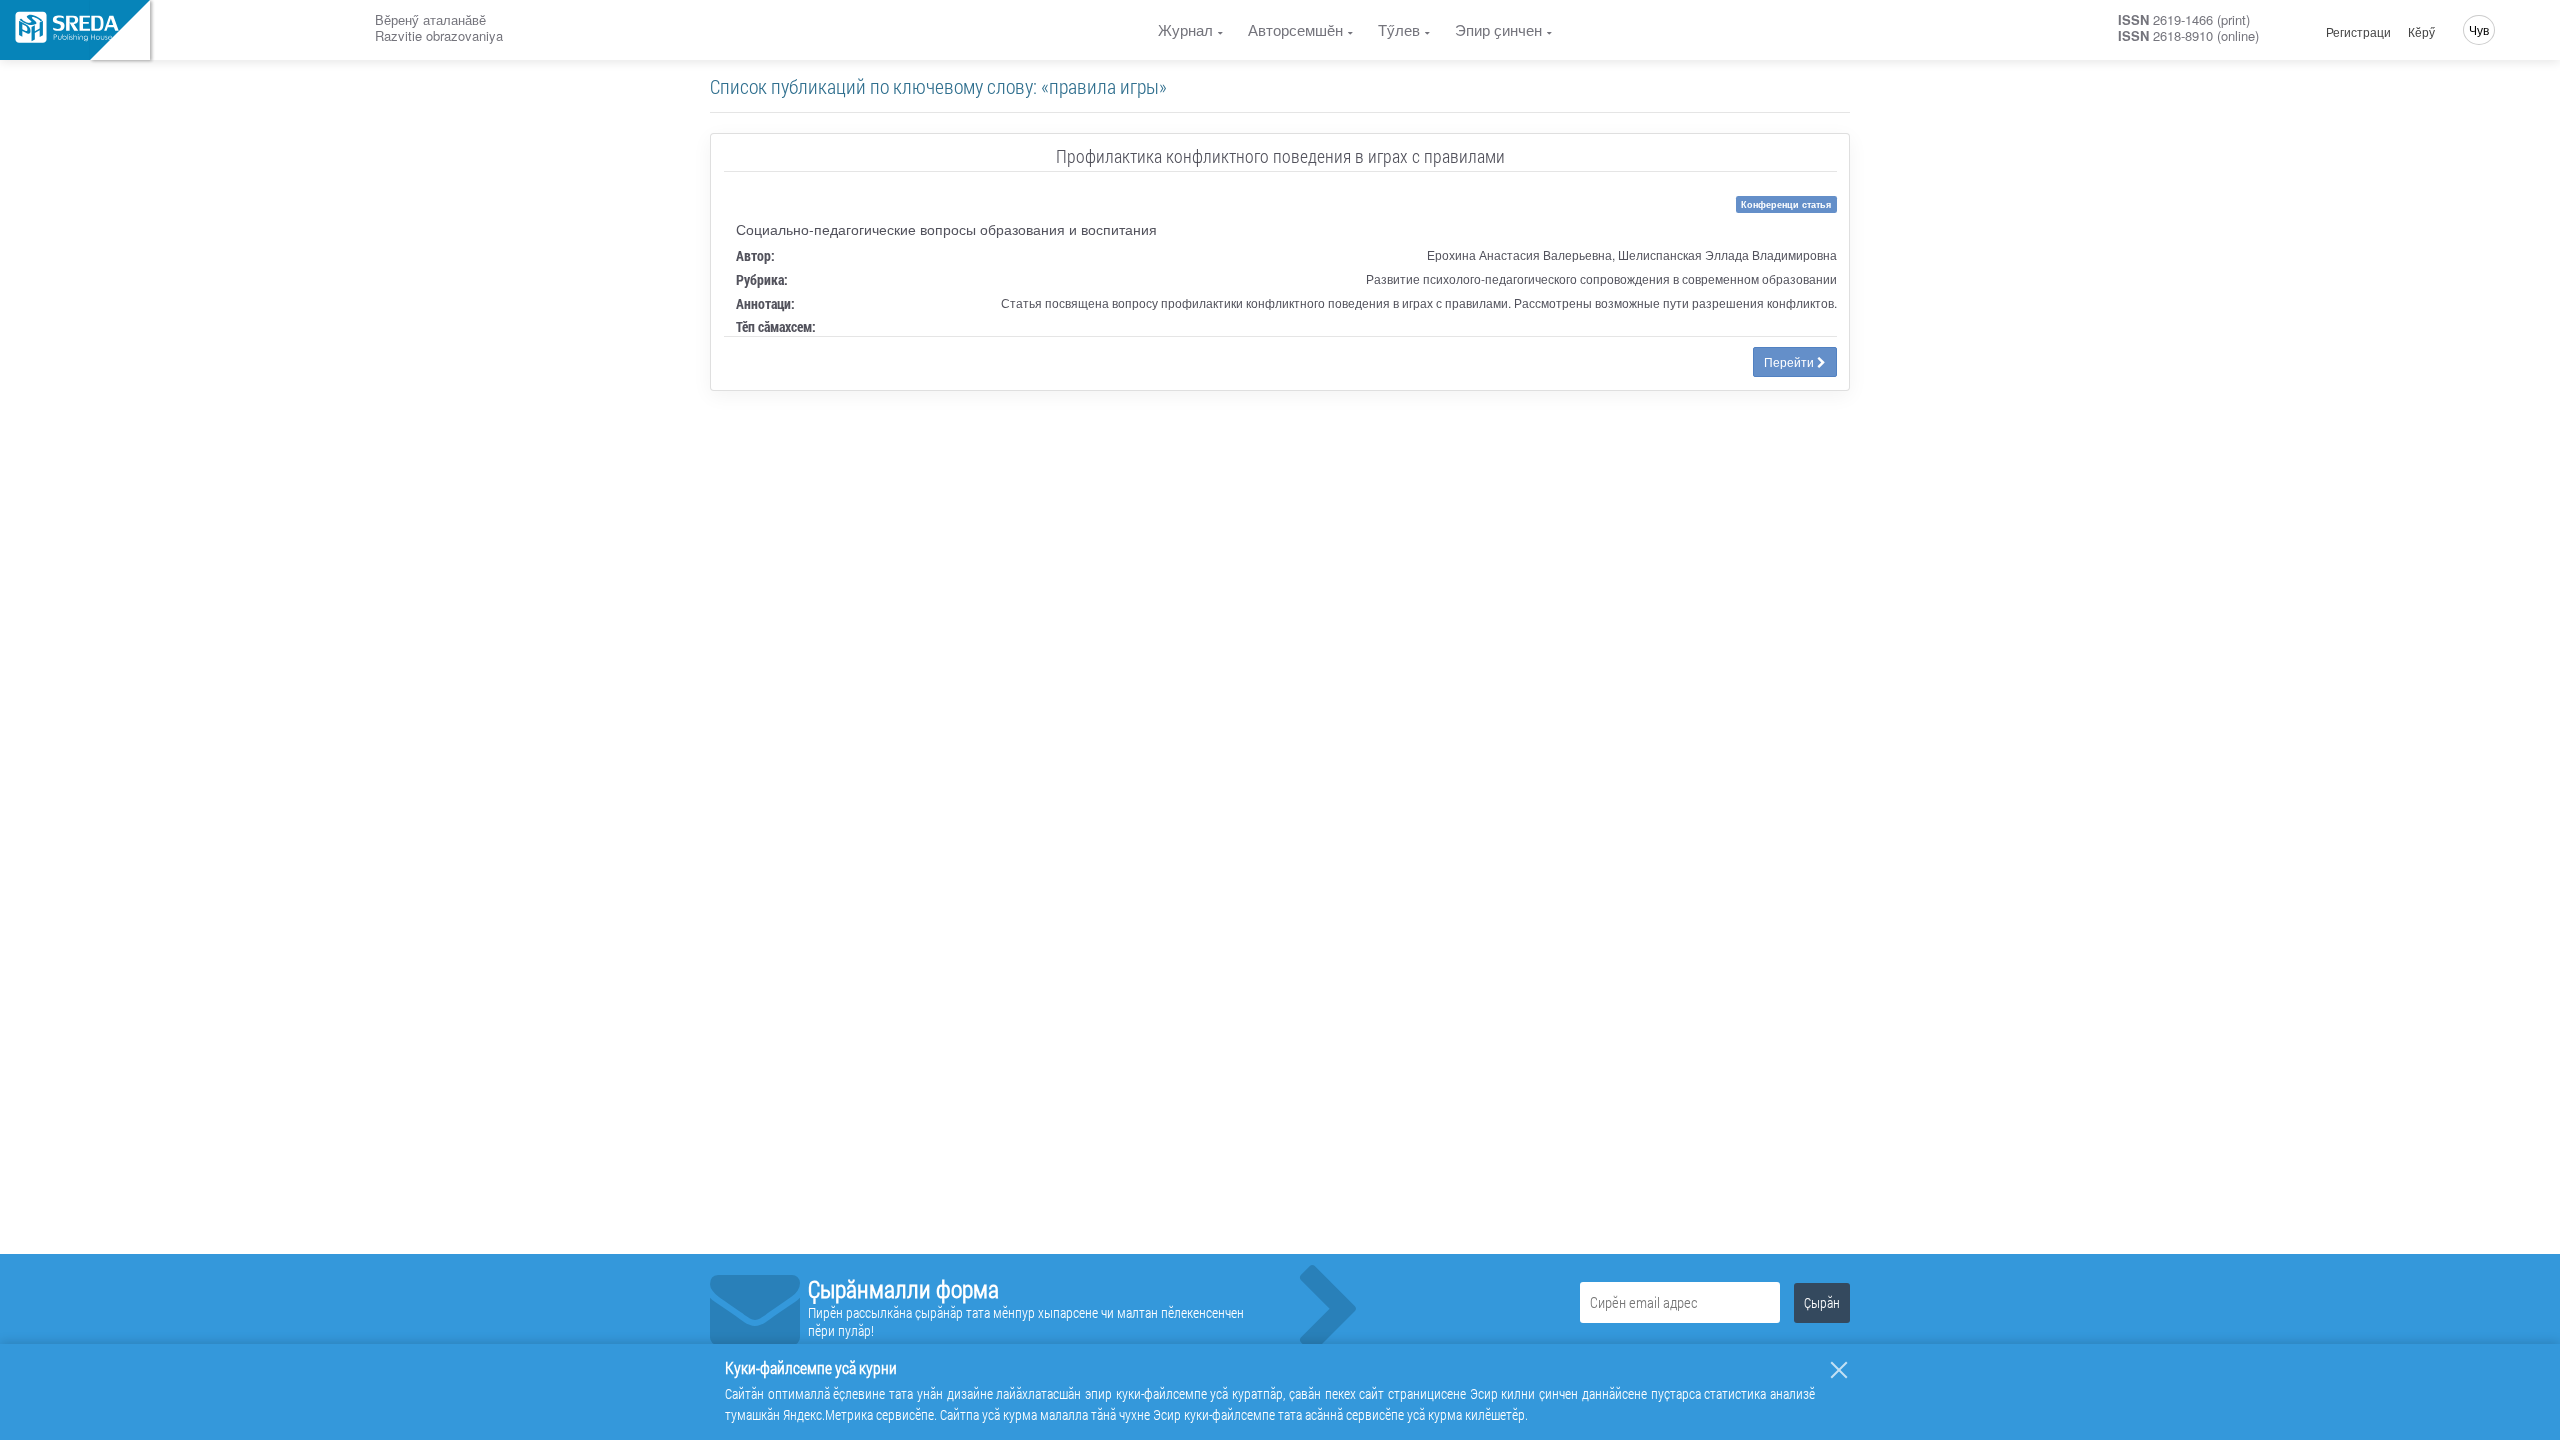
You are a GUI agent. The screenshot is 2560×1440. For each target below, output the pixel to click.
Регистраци (2358, 32)
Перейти (1790, 361)
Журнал (1185, 29)
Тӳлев (1399, 29)
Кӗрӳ (2421, 32)
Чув (2479, 29)
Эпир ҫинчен (1498, 29)
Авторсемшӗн (1295, 29)
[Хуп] (1839, 1370)
